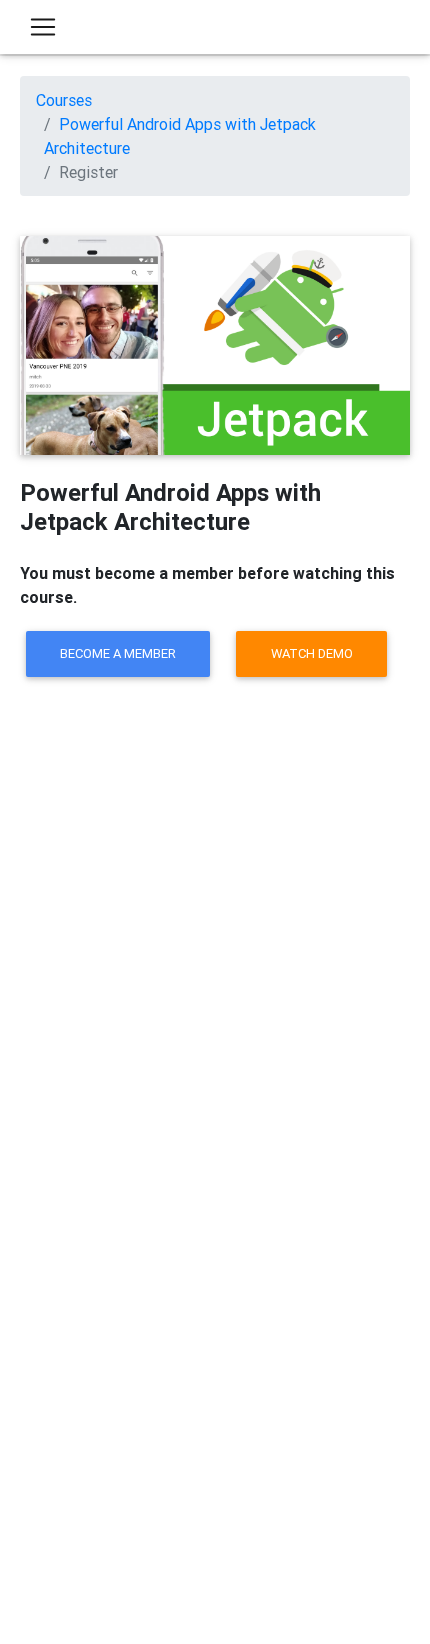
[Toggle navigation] (43, 27)
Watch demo (312, 653)
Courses (64, 100)
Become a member (118, 653)
